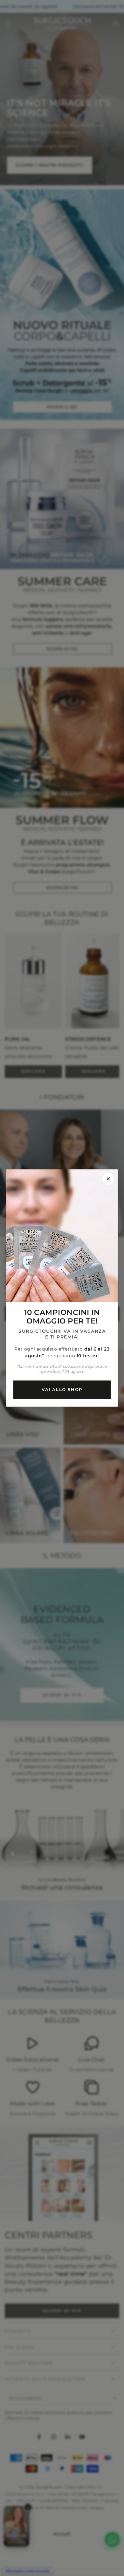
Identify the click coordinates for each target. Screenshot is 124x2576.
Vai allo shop (62, 1389)
